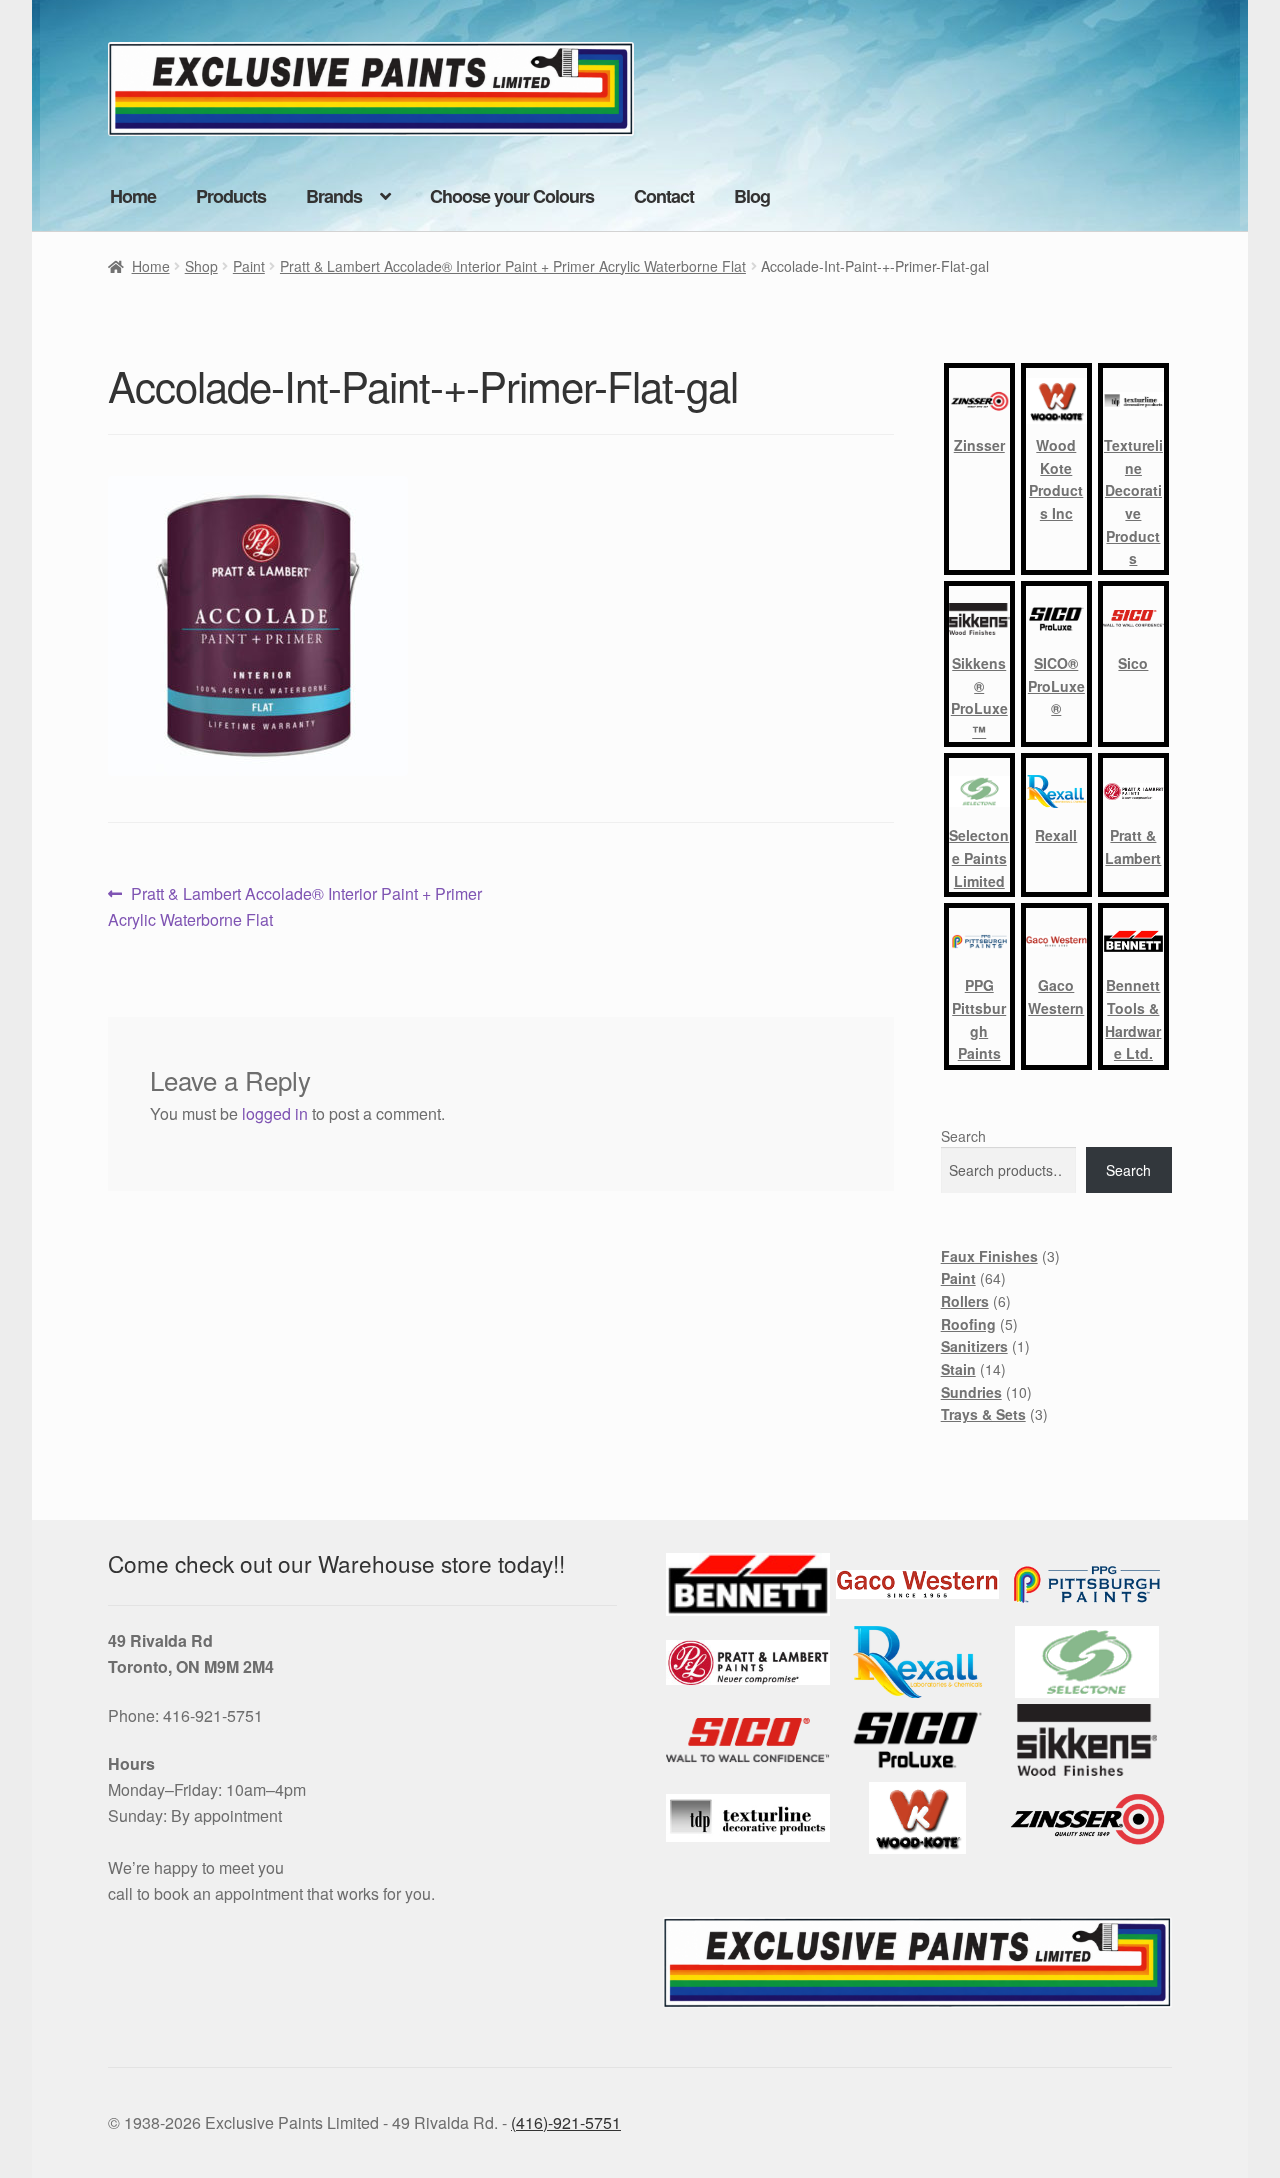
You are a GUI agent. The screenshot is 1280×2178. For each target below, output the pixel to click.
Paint (249, 266)
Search (963, 1136)
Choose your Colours (512, 196)
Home (133, 196)
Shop (201, 266)
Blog (752, 196)
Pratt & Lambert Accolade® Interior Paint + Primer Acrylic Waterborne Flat (513, 266)
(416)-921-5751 (566, 2122)
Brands (334, 196)
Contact (664, 196)
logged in (275, 1113)
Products (231, 196)
